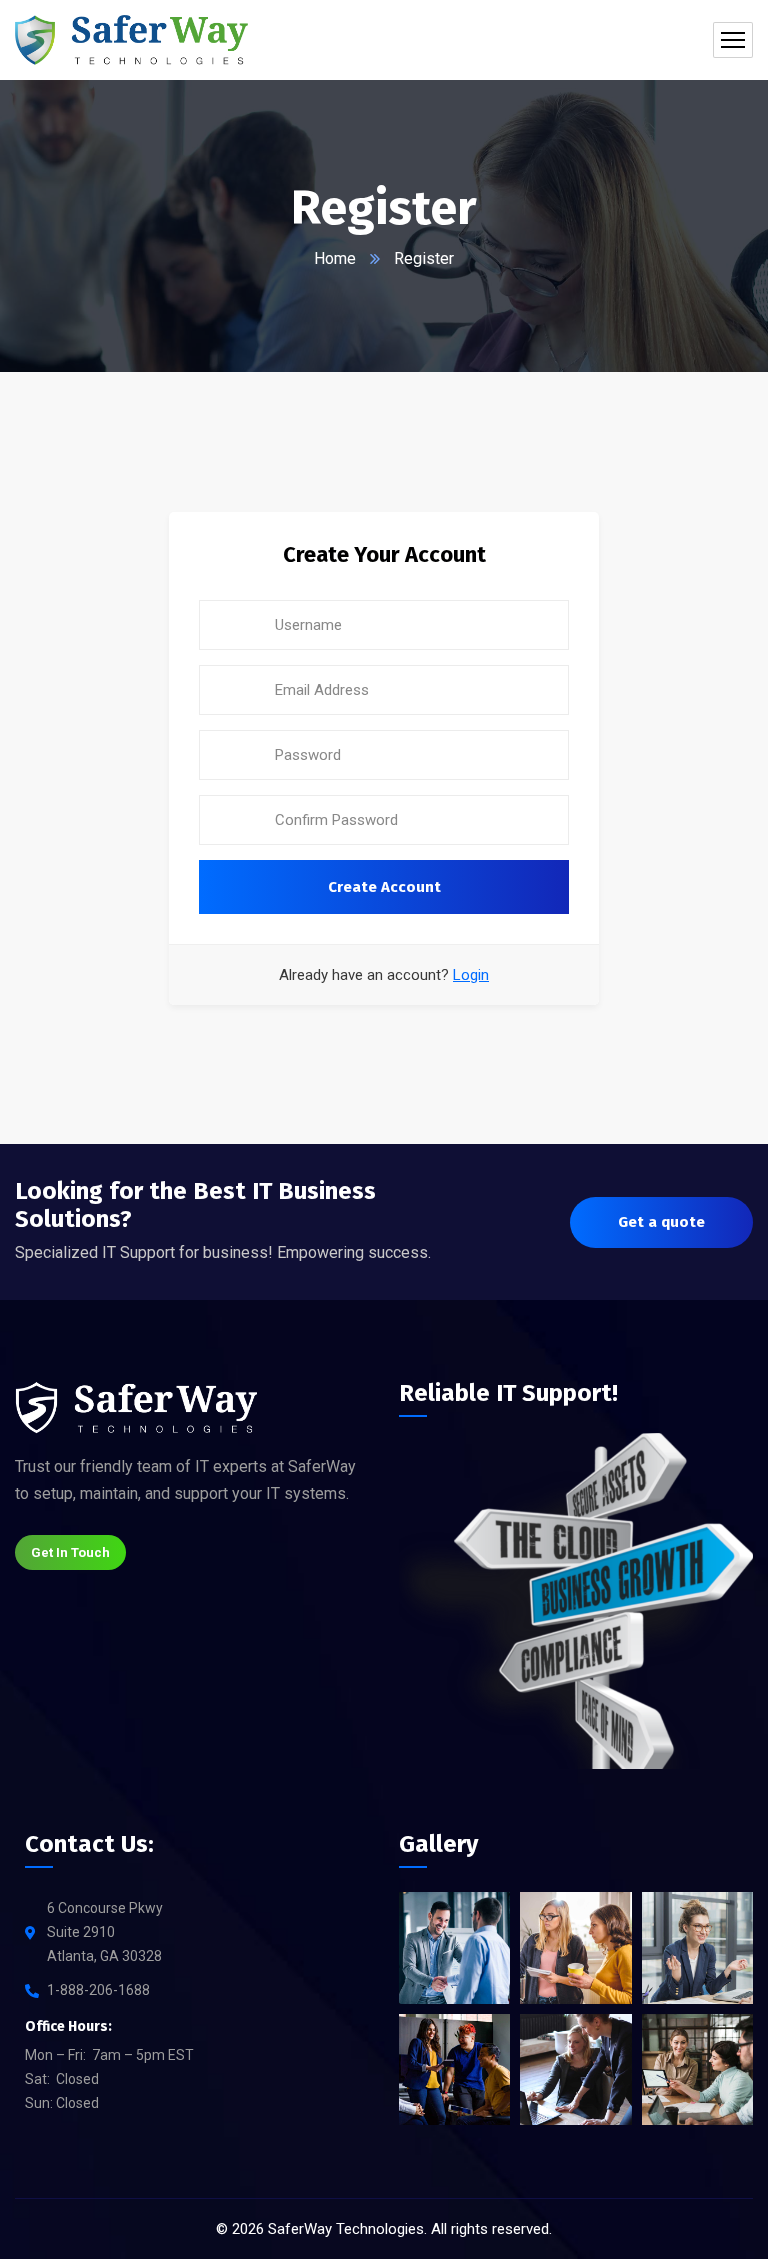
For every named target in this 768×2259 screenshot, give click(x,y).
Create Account (384, 887)
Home (335, 258)
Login (471, 975)
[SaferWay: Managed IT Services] (131, 40)
